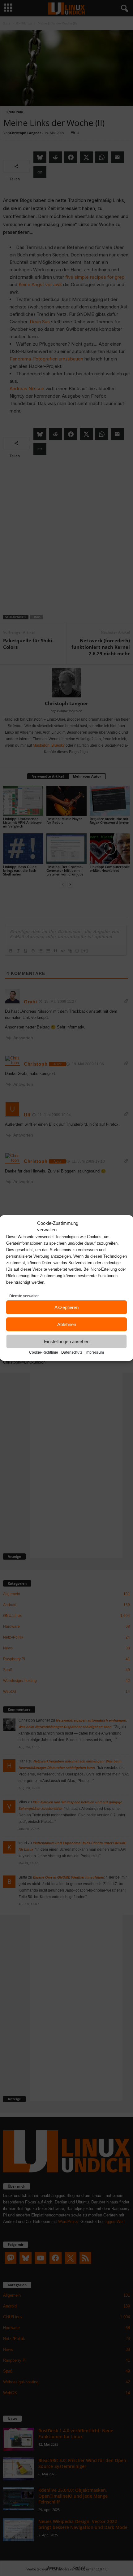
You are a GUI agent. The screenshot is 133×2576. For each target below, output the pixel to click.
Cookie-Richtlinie (44, 1352)
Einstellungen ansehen (67, 1341)
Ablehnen (67, 1324)
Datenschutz (72, 1352)
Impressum (95, 1352)
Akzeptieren (66, 1307)
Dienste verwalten (24, 1296)
